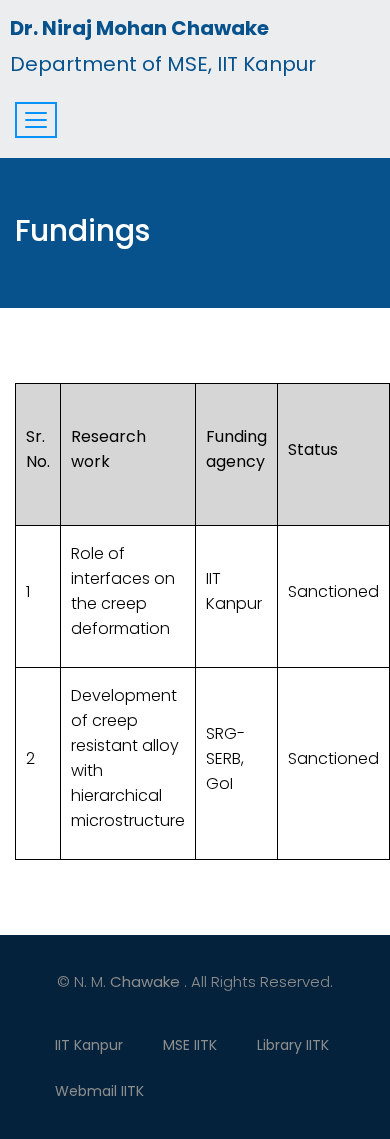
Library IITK (293, 1045)
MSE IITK (190, 1045)
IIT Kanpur (89, 1045)
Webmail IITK (99, 1091)
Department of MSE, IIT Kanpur (163, 46)
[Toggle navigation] (36, 120)
